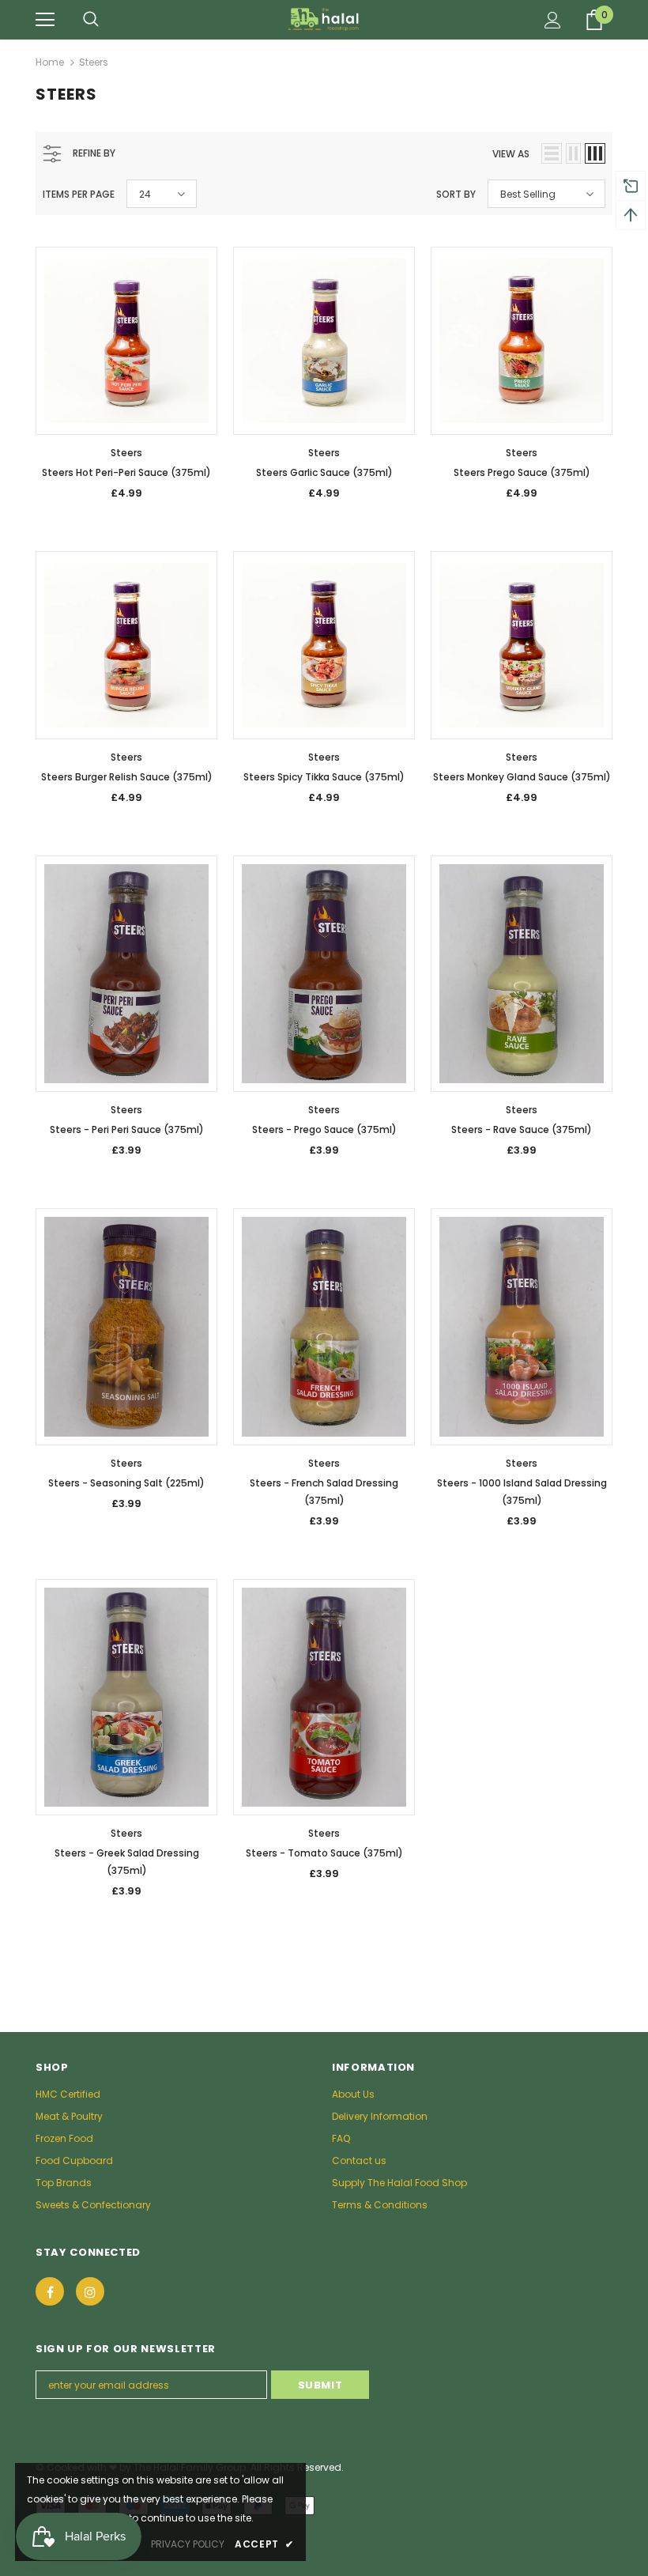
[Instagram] (90, 2291)
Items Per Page (79, 194)
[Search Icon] (91, 20)
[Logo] (324, 19)
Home (50, 62)
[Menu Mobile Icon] (45, 20)
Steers (94, 62)
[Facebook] (50, 2291)
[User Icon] (553, 20)
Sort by (456, 194)
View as (511, 154)
